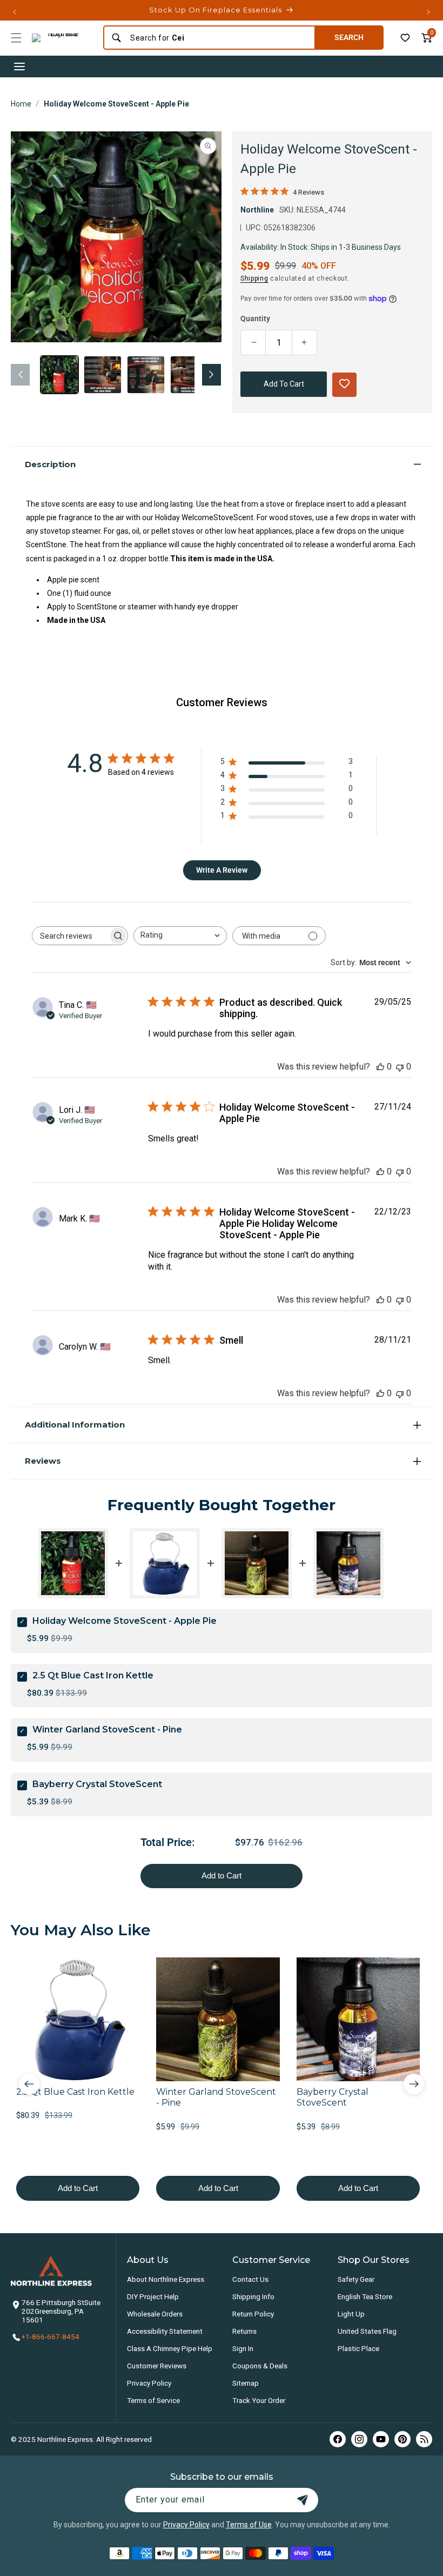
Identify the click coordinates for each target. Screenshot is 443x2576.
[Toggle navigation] (19, 67)
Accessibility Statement (165, 2331)
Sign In (243, 2348)
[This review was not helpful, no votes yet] (400, 1067)
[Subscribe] (303, 2500)
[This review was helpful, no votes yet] (380, 1067)
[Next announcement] (428, 12)
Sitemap (246, 2383)
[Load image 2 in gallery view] (103, 375)
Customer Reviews (157, 2366)
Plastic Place (358, 2348)
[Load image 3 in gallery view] (146, 375)
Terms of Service (153, 2400)
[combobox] (219, 38)
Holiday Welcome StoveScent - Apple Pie (116, 104)
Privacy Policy (149, 2383)
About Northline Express (166, 2279)
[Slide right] (212, 375)
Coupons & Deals (260, 2366)
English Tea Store (365, 2296)
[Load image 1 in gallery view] (59, 375)
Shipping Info (253, 2296)
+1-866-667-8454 (51, 2336)
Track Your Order (259, 2400)
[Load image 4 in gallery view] (189, 375)
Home (21, 104)
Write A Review (222, 870)
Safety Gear (356, 2279)
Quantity (255, 318)
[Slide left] (20, 375)
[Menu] (16, 38)
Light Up (351, 2314)
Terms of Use (249, 2525)
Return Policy (253, 2314)
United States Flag (367, 2331)
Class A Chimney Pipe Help (170, 2348)
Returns (244, 2331)
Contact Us (250, 2279)
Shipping (254, 278)
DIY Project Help (153, 2296)
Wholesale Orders (155, 2314)
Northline (257, 210)
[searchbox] (70, 936)
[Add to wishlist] (405, 38)
